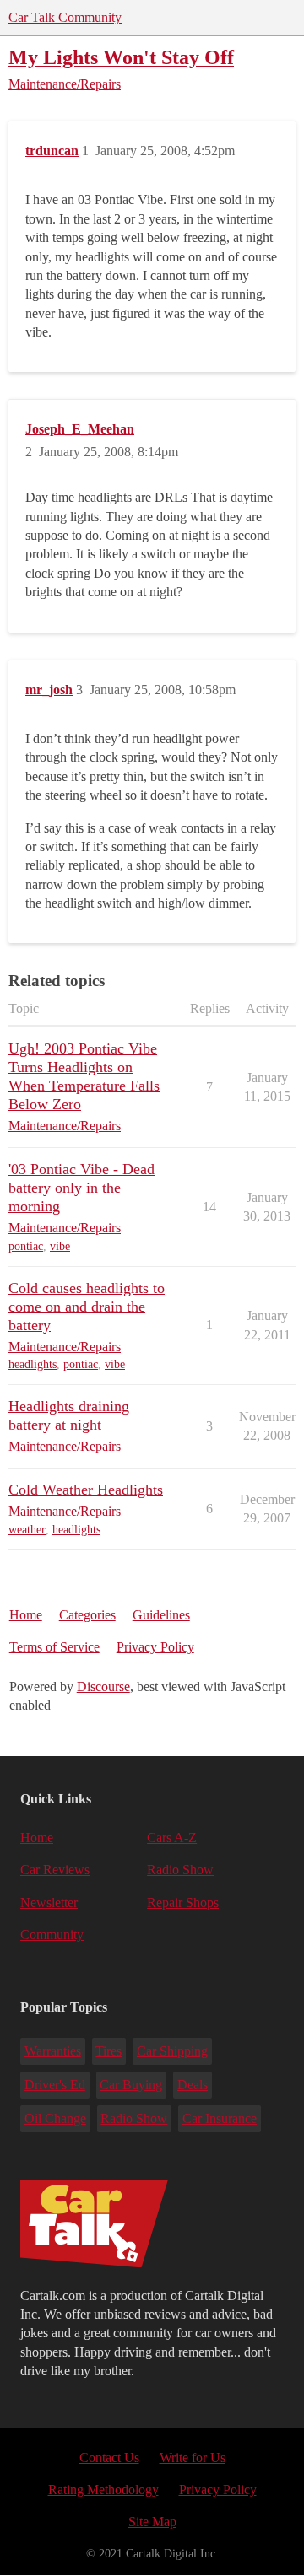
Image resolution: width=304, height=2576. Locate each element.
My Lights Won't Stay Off (121, 57)
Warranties (53, 2051)
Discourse (103, 1687)
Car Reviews (55, 1870)
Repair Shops (183, 1902)
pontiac (26, 1246)
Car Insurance (220, 2118)
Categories (87, 1615)
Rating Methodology (103, 2490)
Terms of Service (54, 1647)
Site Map (152, 2522)
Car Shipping (172, 2051)
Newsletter (49, 1902)
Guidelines (161, 1615)
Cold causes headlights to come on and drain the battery (87, 1307)
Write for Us (193, 2457)
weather (27, 1530)
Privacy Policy (155, 1647)
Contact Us (109, 2457)
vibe (60, 1246)
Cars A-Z (172, 1838)
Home (26, 1615)
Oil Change (55, 2118)
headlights (33, 1364)
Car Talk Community (65, 17)
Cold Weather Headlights (86, 1490)
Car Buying (131, 2085)
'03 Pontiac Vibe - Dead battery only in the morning (81, 1188)
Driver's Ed (55, 2085)
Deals (193, 2085)
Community (52, 1935)
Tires (109, 2051)
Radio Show (180, 1870)
